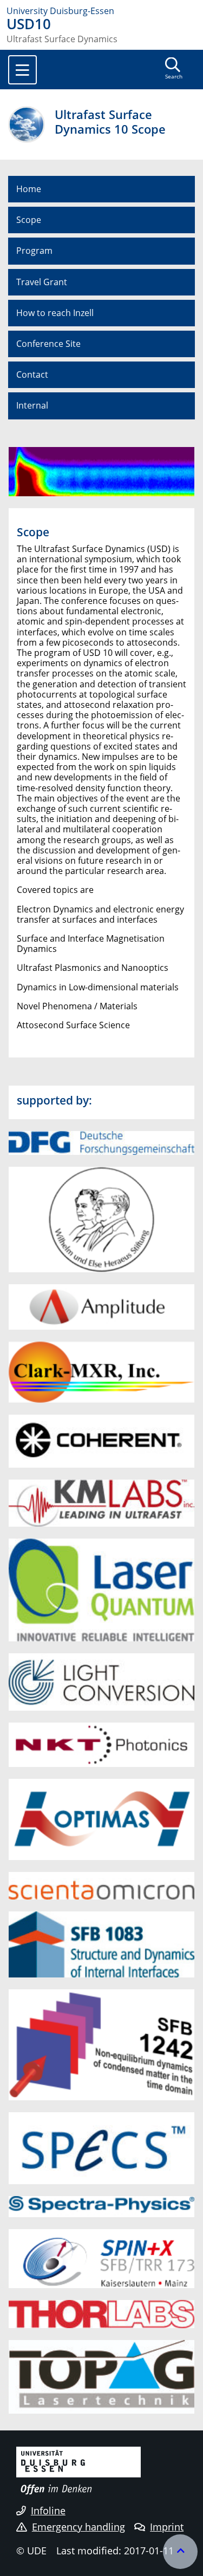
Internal (32, 405)
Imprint (167, 2527)
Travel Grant (42, 282)
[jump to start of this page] (180, 2552)
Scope (29, 220)
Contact (32, 374)
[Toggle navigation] (22, 70)
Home (29, 189)
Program (34, 251)
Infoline (48, 2511)
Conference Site (48, 344)
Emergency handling (78, 2527)
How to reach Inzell (55, 313)
